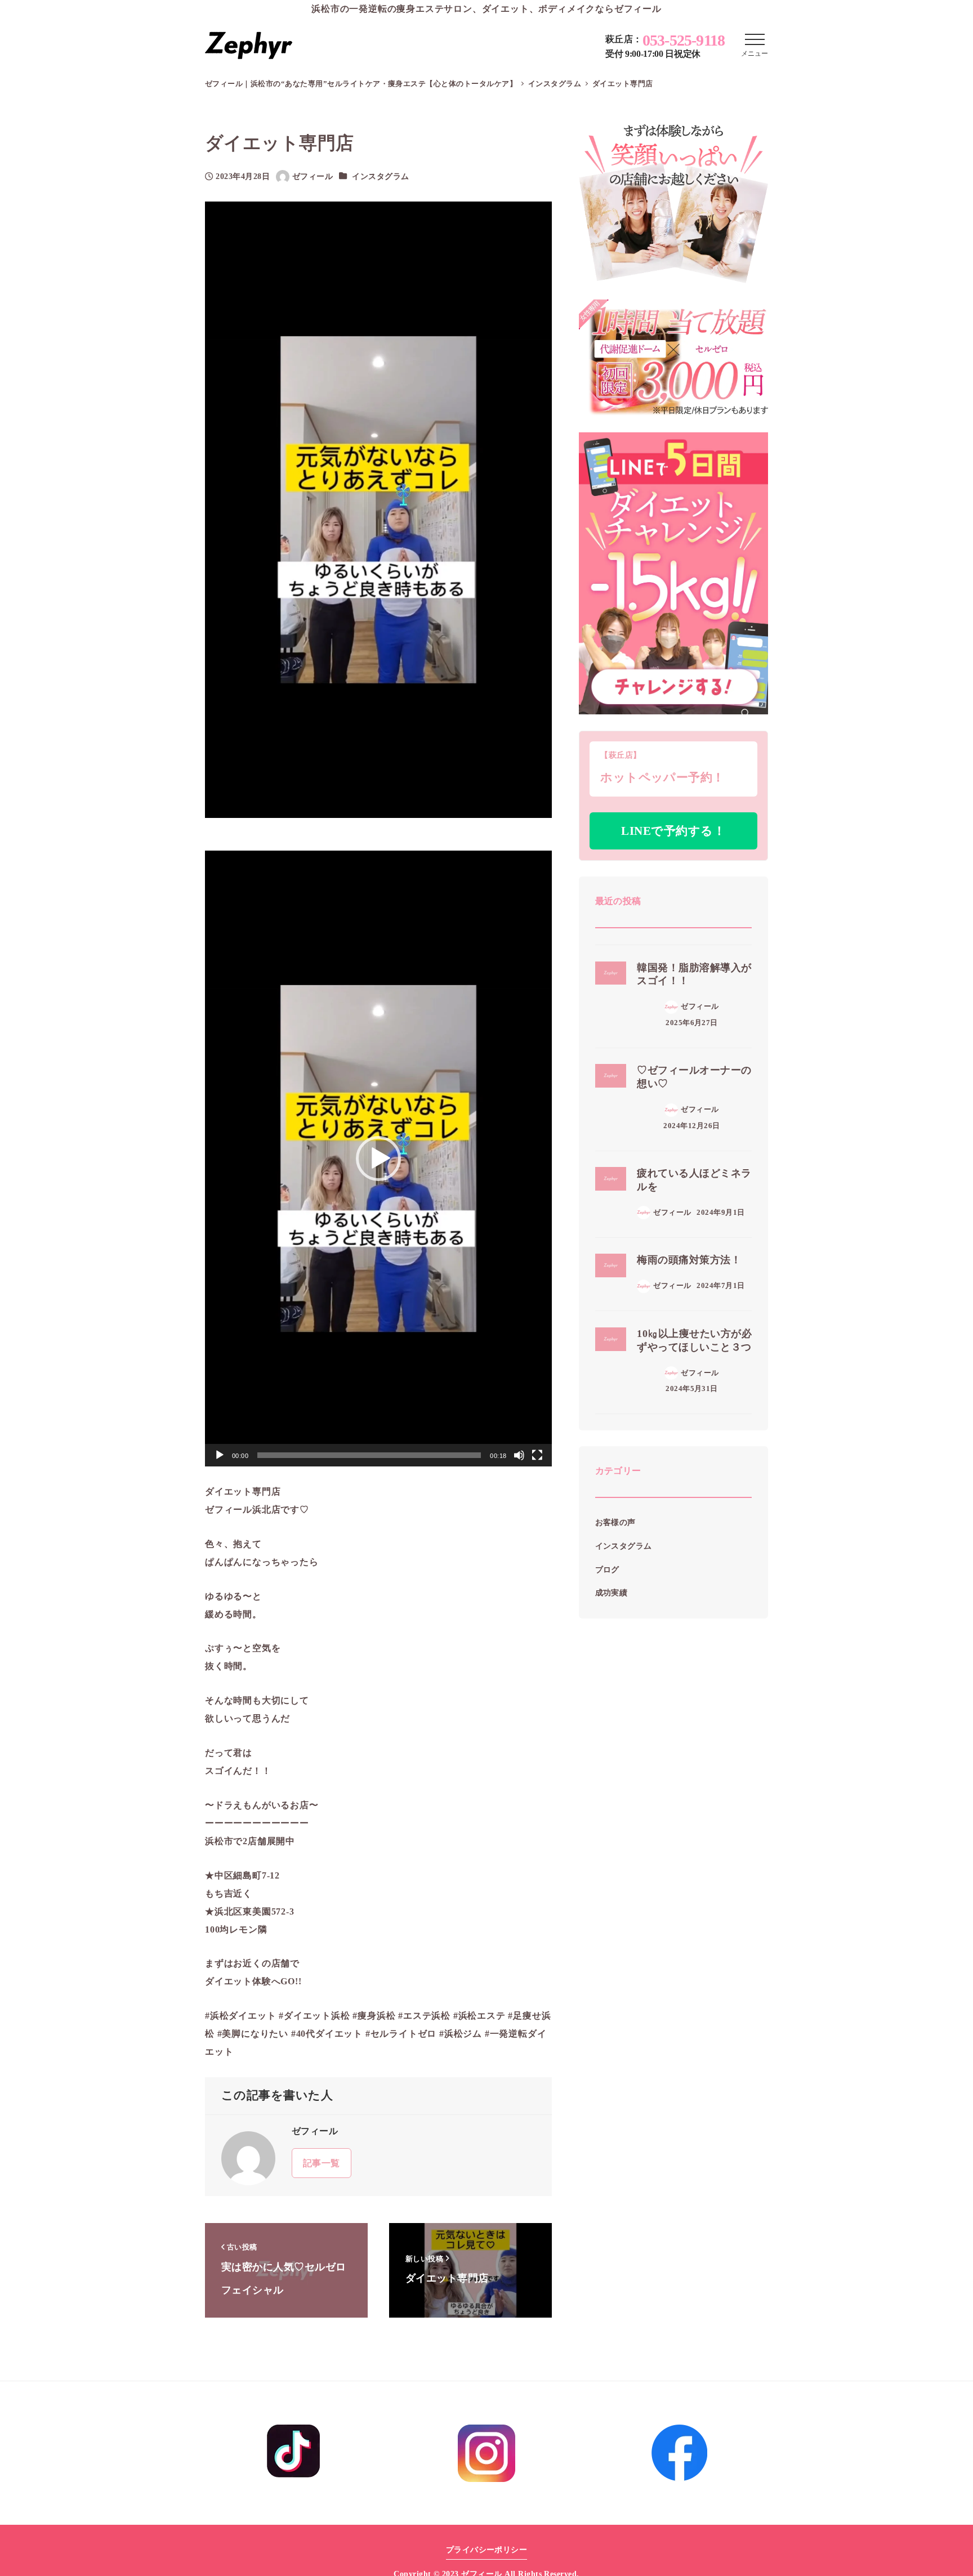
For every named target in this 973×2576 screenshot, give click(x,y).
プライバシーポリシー (487, 2550)
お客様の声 (615, 1523)
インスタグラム (380, 176)
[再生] (220, 1455)
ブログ (607, 1569)
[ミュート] (519, 1455)
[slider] (369, 1455)
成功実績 (612, 1593)
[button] (378, 1159)
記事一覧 (322, 2163)
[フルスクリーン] (537, 1455)
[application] (378, 1159)
